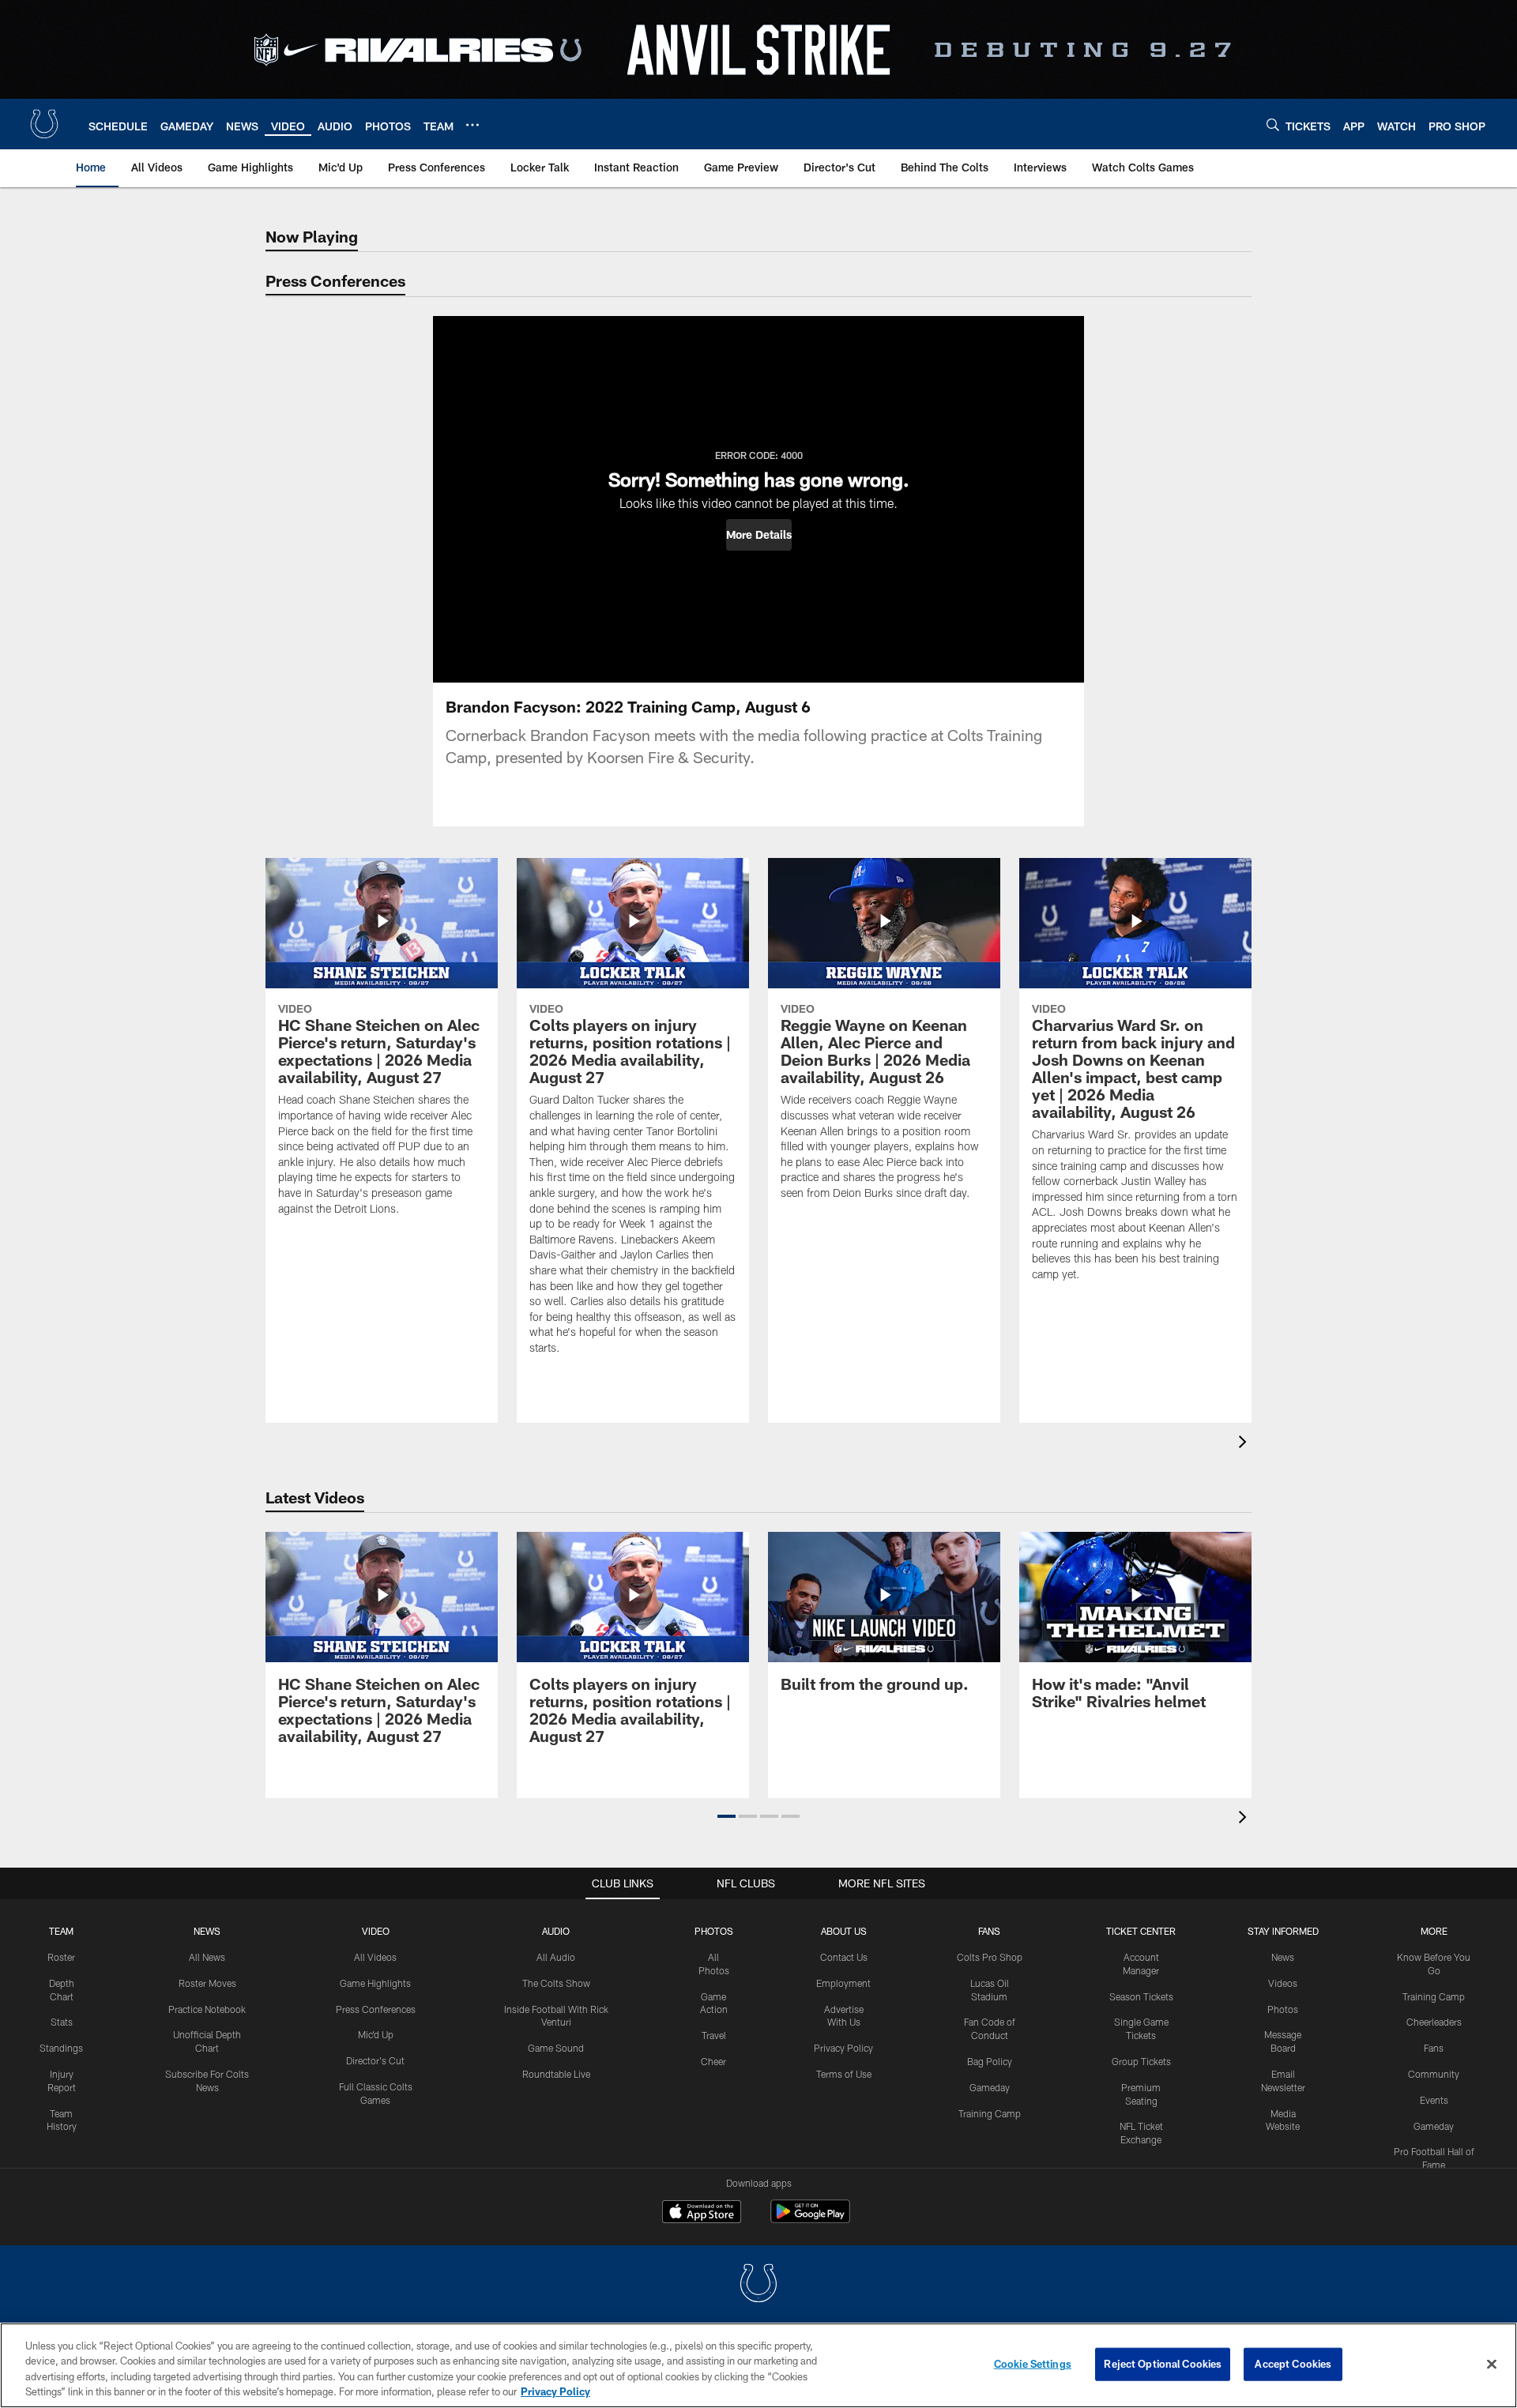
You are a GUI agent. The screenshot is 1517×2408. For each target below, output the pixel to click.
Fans (1434, 2048)
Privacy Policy (843, 2048)
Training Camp (990, 2113)
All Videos (375, 1957)
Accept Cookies (1293, 2364)
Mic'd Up (376, 2034)
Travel (714, 2035)
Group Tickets (1141, 2061)
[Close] (1492, 2364)
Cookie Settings (1033, 2364)
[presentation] (1245, 1444)
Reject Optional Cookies (1163, 2364)
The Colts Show (556, 1983)
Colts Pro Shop (990, 1957)
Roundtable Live (556, 2074)
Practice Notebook (207, 2009)
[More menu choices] (472, 125)
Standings (61, 2048)
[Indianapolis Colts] (758, 2285)
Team (61, 1931)
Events (1434, 2100)
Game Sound (556, 2048)
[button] (759, 535)
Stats (62, 2022)
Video (376, 1931)
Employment (843, 1983)
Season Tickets (1141, 1996)
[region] (758, 2365)
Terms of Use (844, 2074)
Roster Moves (207, 1983)
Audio (556, 1931)
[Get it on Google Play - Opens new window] (810, 2220)
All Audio (556, 1957)
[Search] (1273, 124)
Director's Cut (375, 2060)
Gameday (990, 2087)
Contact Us (844, 1957)
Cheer (713, 2061)
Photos (714, 1931)
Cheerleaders (1434, 2022)
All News (207, 1957)
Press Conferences (376, 2009)
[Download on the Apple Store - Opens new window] (702, 2214)
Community (1434, 2074)
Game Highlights (375, 1983)
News (207, 1931)
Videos (1283, 1983)
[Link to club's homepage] (44, 124)
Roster (61, 1957)
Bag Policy (990, 2061)
